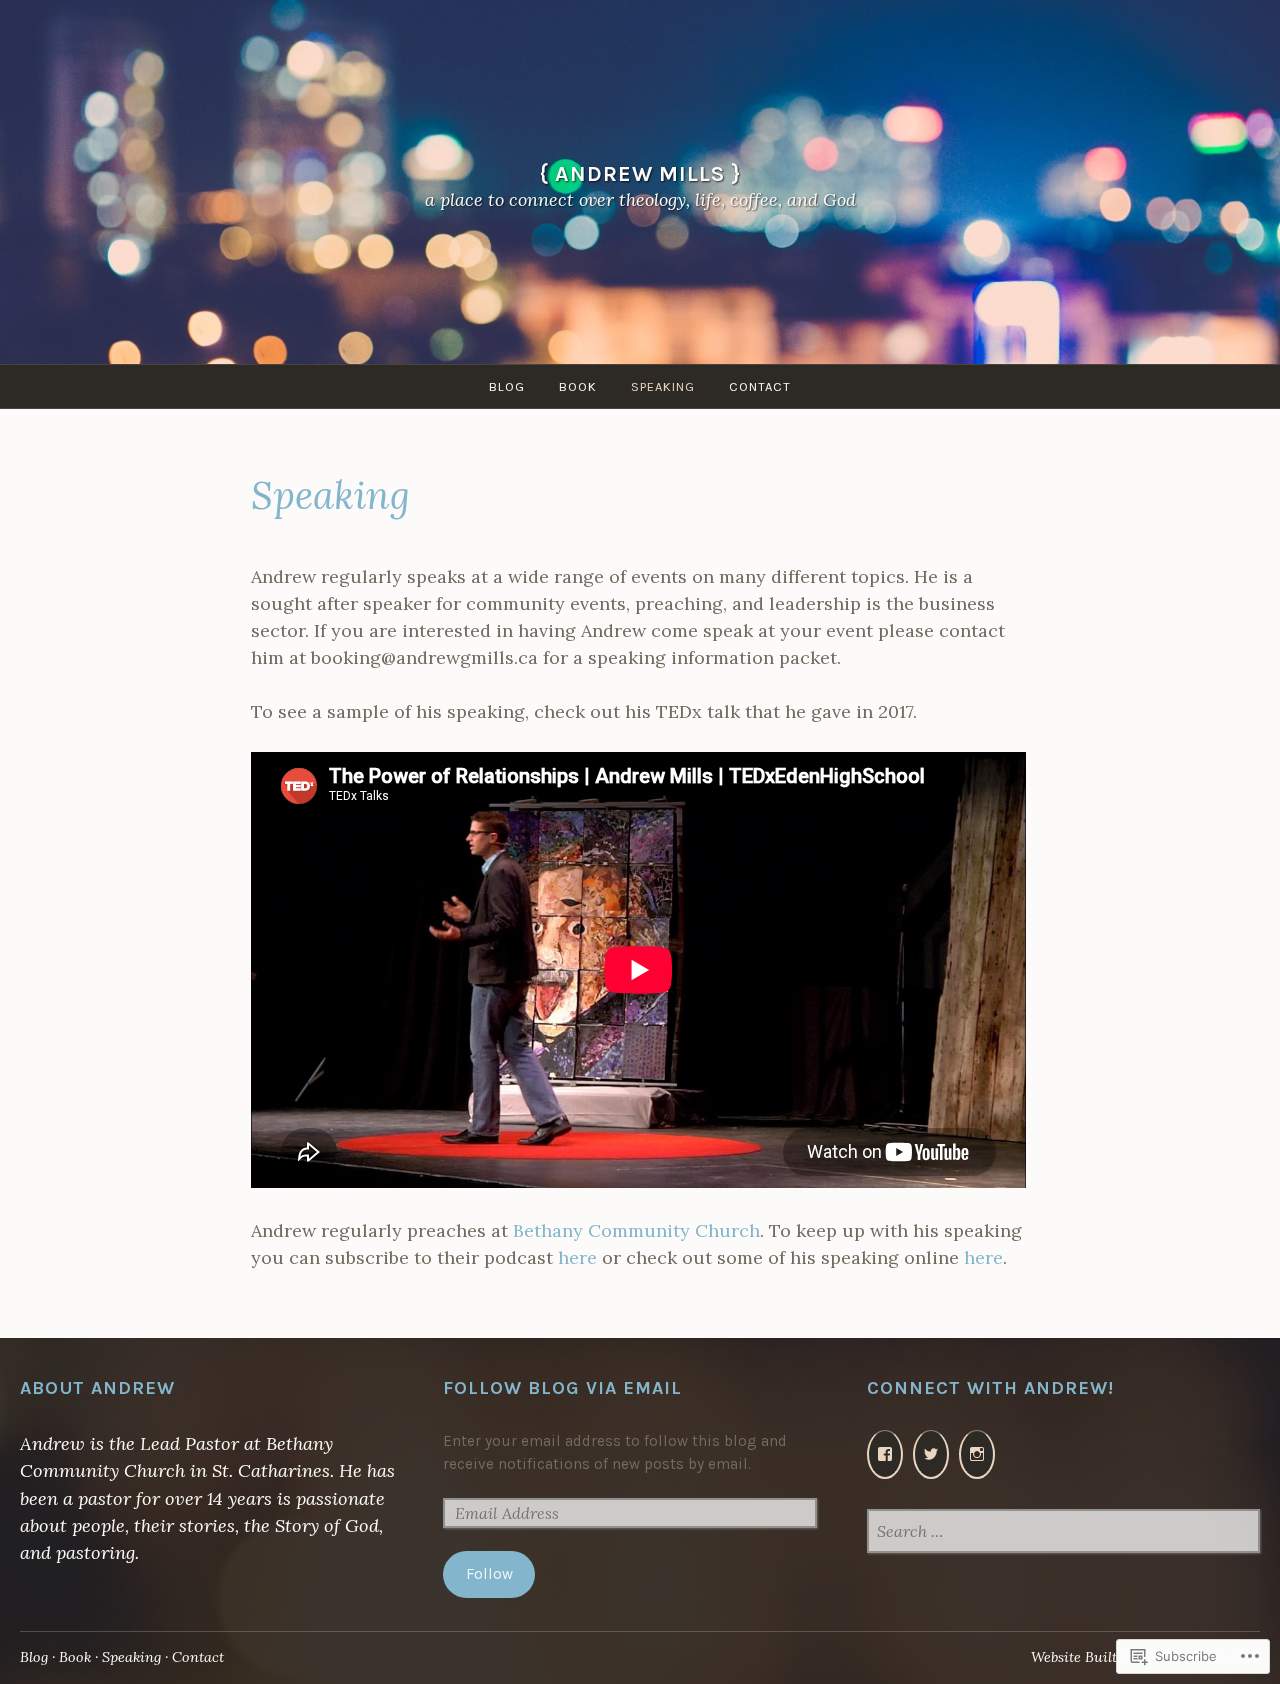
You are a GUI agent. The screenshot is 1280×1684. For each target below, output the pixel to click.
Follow (489, 1574)
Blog (507, 386)
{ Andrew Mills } (640, 173)
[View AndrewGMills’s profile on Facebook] (885, 1454)
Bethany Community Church (636, 1230)
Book (578, 386)
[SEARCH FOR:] (1063, 1533)
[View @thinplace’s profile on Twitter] (931, 1454)
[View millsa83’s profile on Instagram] (977, 1454)
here (577, 1257)
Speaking (663, 386)
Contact (760, 386)
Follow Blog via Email (562, 1388)
